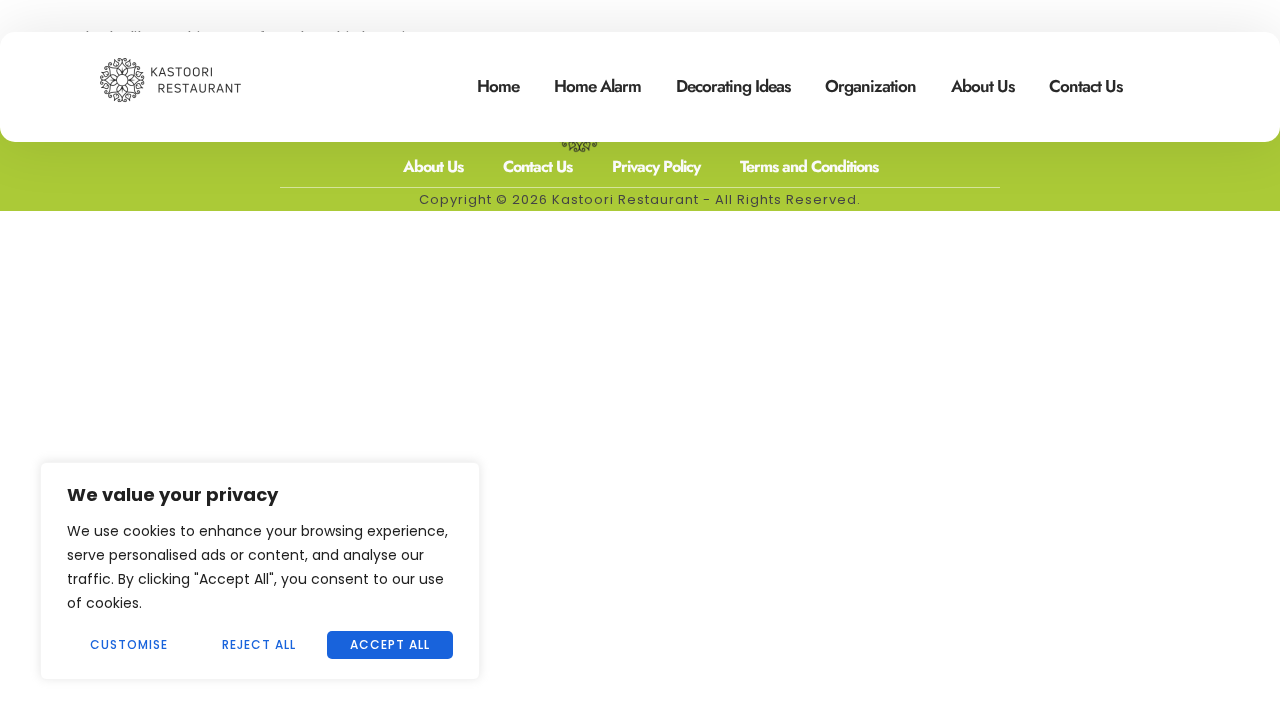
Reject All (259, 644)
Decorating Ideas (733, 86)
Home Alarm (597, 86)
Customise (129, 644)
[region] (260, 571)
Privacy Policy (656, 166)
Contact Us (1085, 86)
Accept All (390, 644)
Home (498, 86)
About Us (982, 86)
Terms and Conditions (809, 166)
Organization (870, 86)
